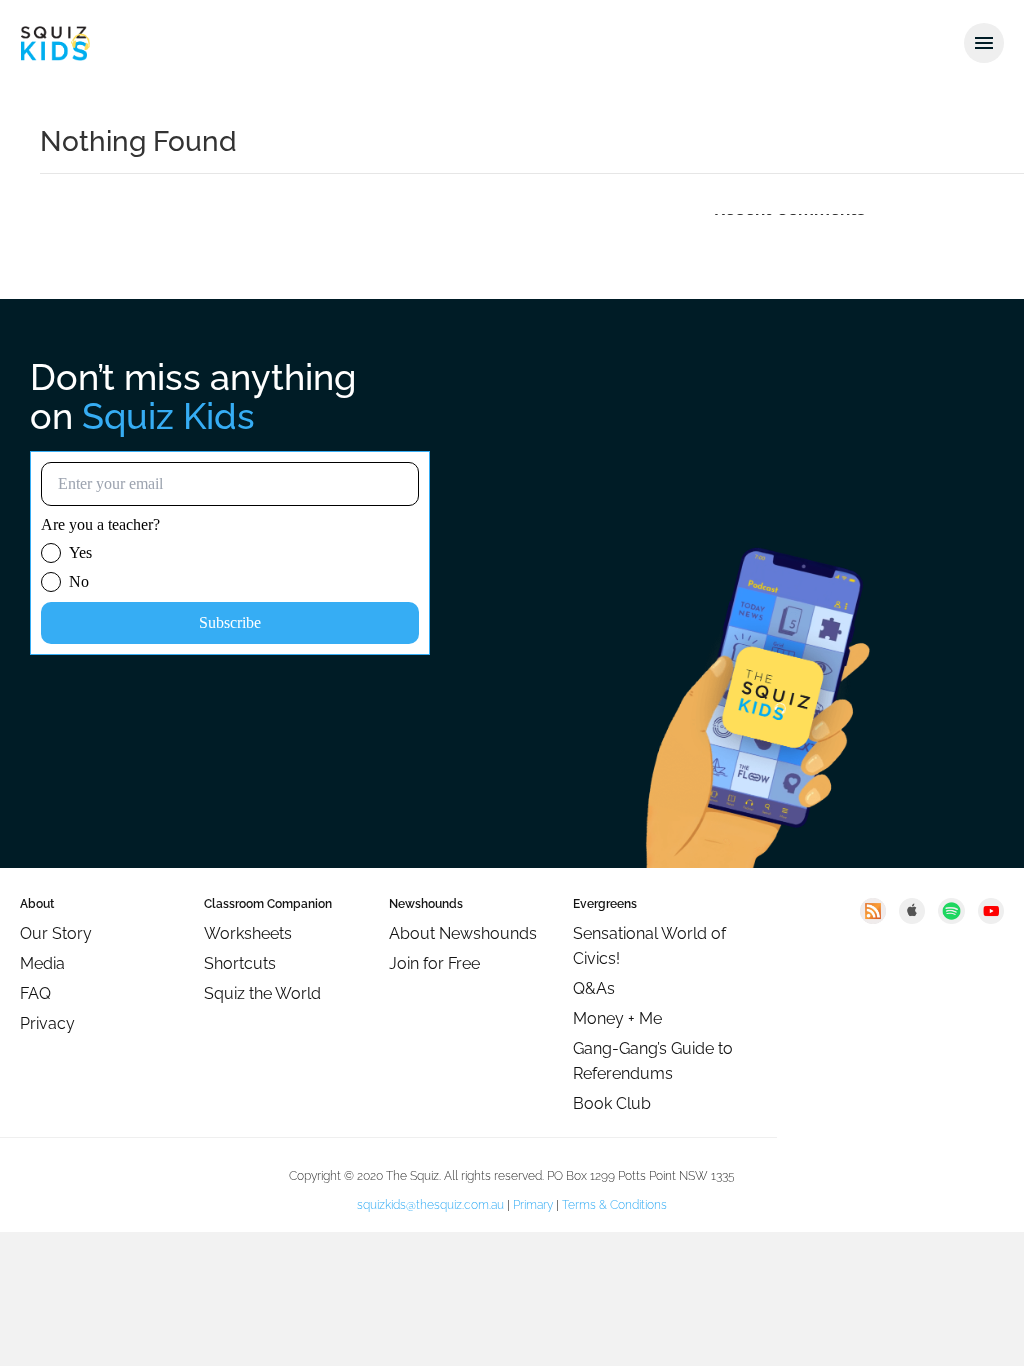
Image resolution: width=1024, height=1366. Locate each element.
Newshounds (426, 904)
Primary (533, 1205)
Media (42, 963)
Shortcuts (240, 963)
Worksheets (248, 933)
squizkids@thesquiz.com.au (430, 1205)
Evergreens (605, 904)
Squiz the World (262, 993)
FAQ (35, 993)
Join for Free (434, 963)
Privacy (47, 1023)
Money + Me (617, 1018)
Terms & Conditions (614, 1205)
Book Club (612, 1103)
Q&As (594, 988)
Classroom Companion (268, 904)
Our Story (56, 933)
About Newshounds (463, 933)
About (37, 904)
